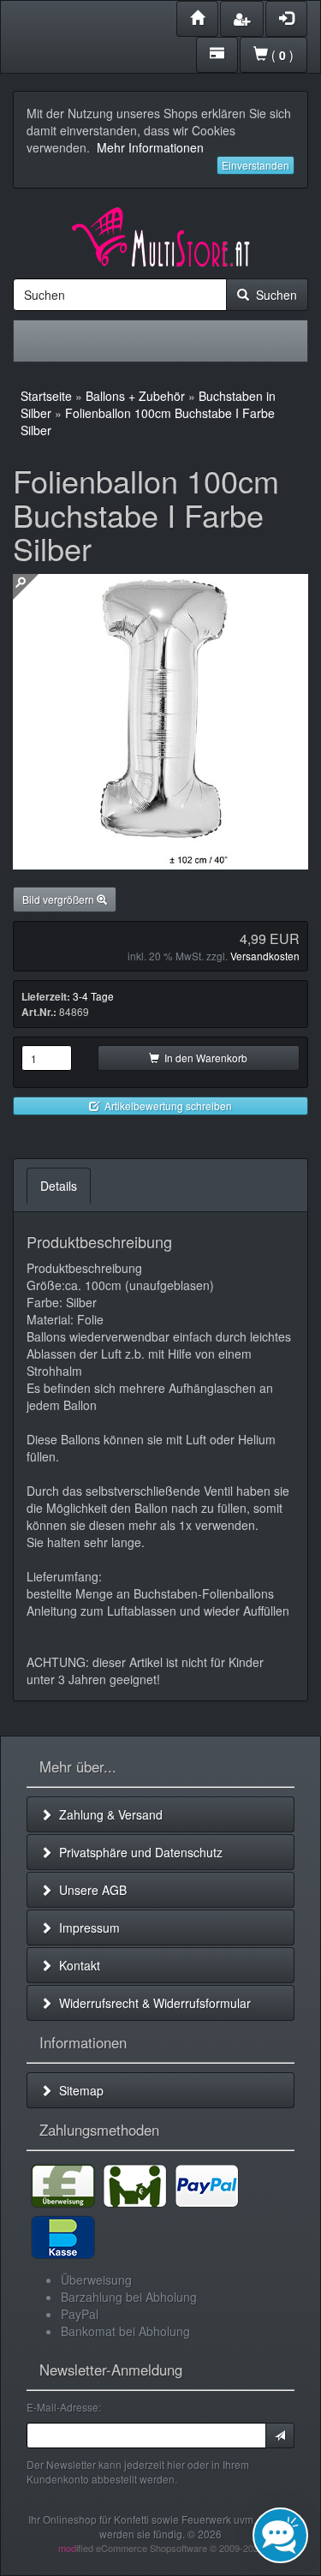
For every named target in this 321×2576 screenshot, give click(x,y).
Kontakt (76, 1965)
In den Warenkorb (203, 1058)
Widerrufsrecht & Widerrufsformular (152, 2003)
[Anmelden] (280, 2436)
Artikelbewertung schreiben (166, 1106)
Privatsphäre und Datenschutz (137, 1852)
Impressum (86, 1928)
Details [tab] (59, 1186)
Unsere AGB (89, 1890)
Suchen (273, 295)
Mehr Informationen (150, 147)
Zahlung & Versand (107, 1814)
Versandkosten (265, 956)
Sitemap (78, 2090)
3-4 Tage (93, 996)
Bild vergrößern (59, 899)
